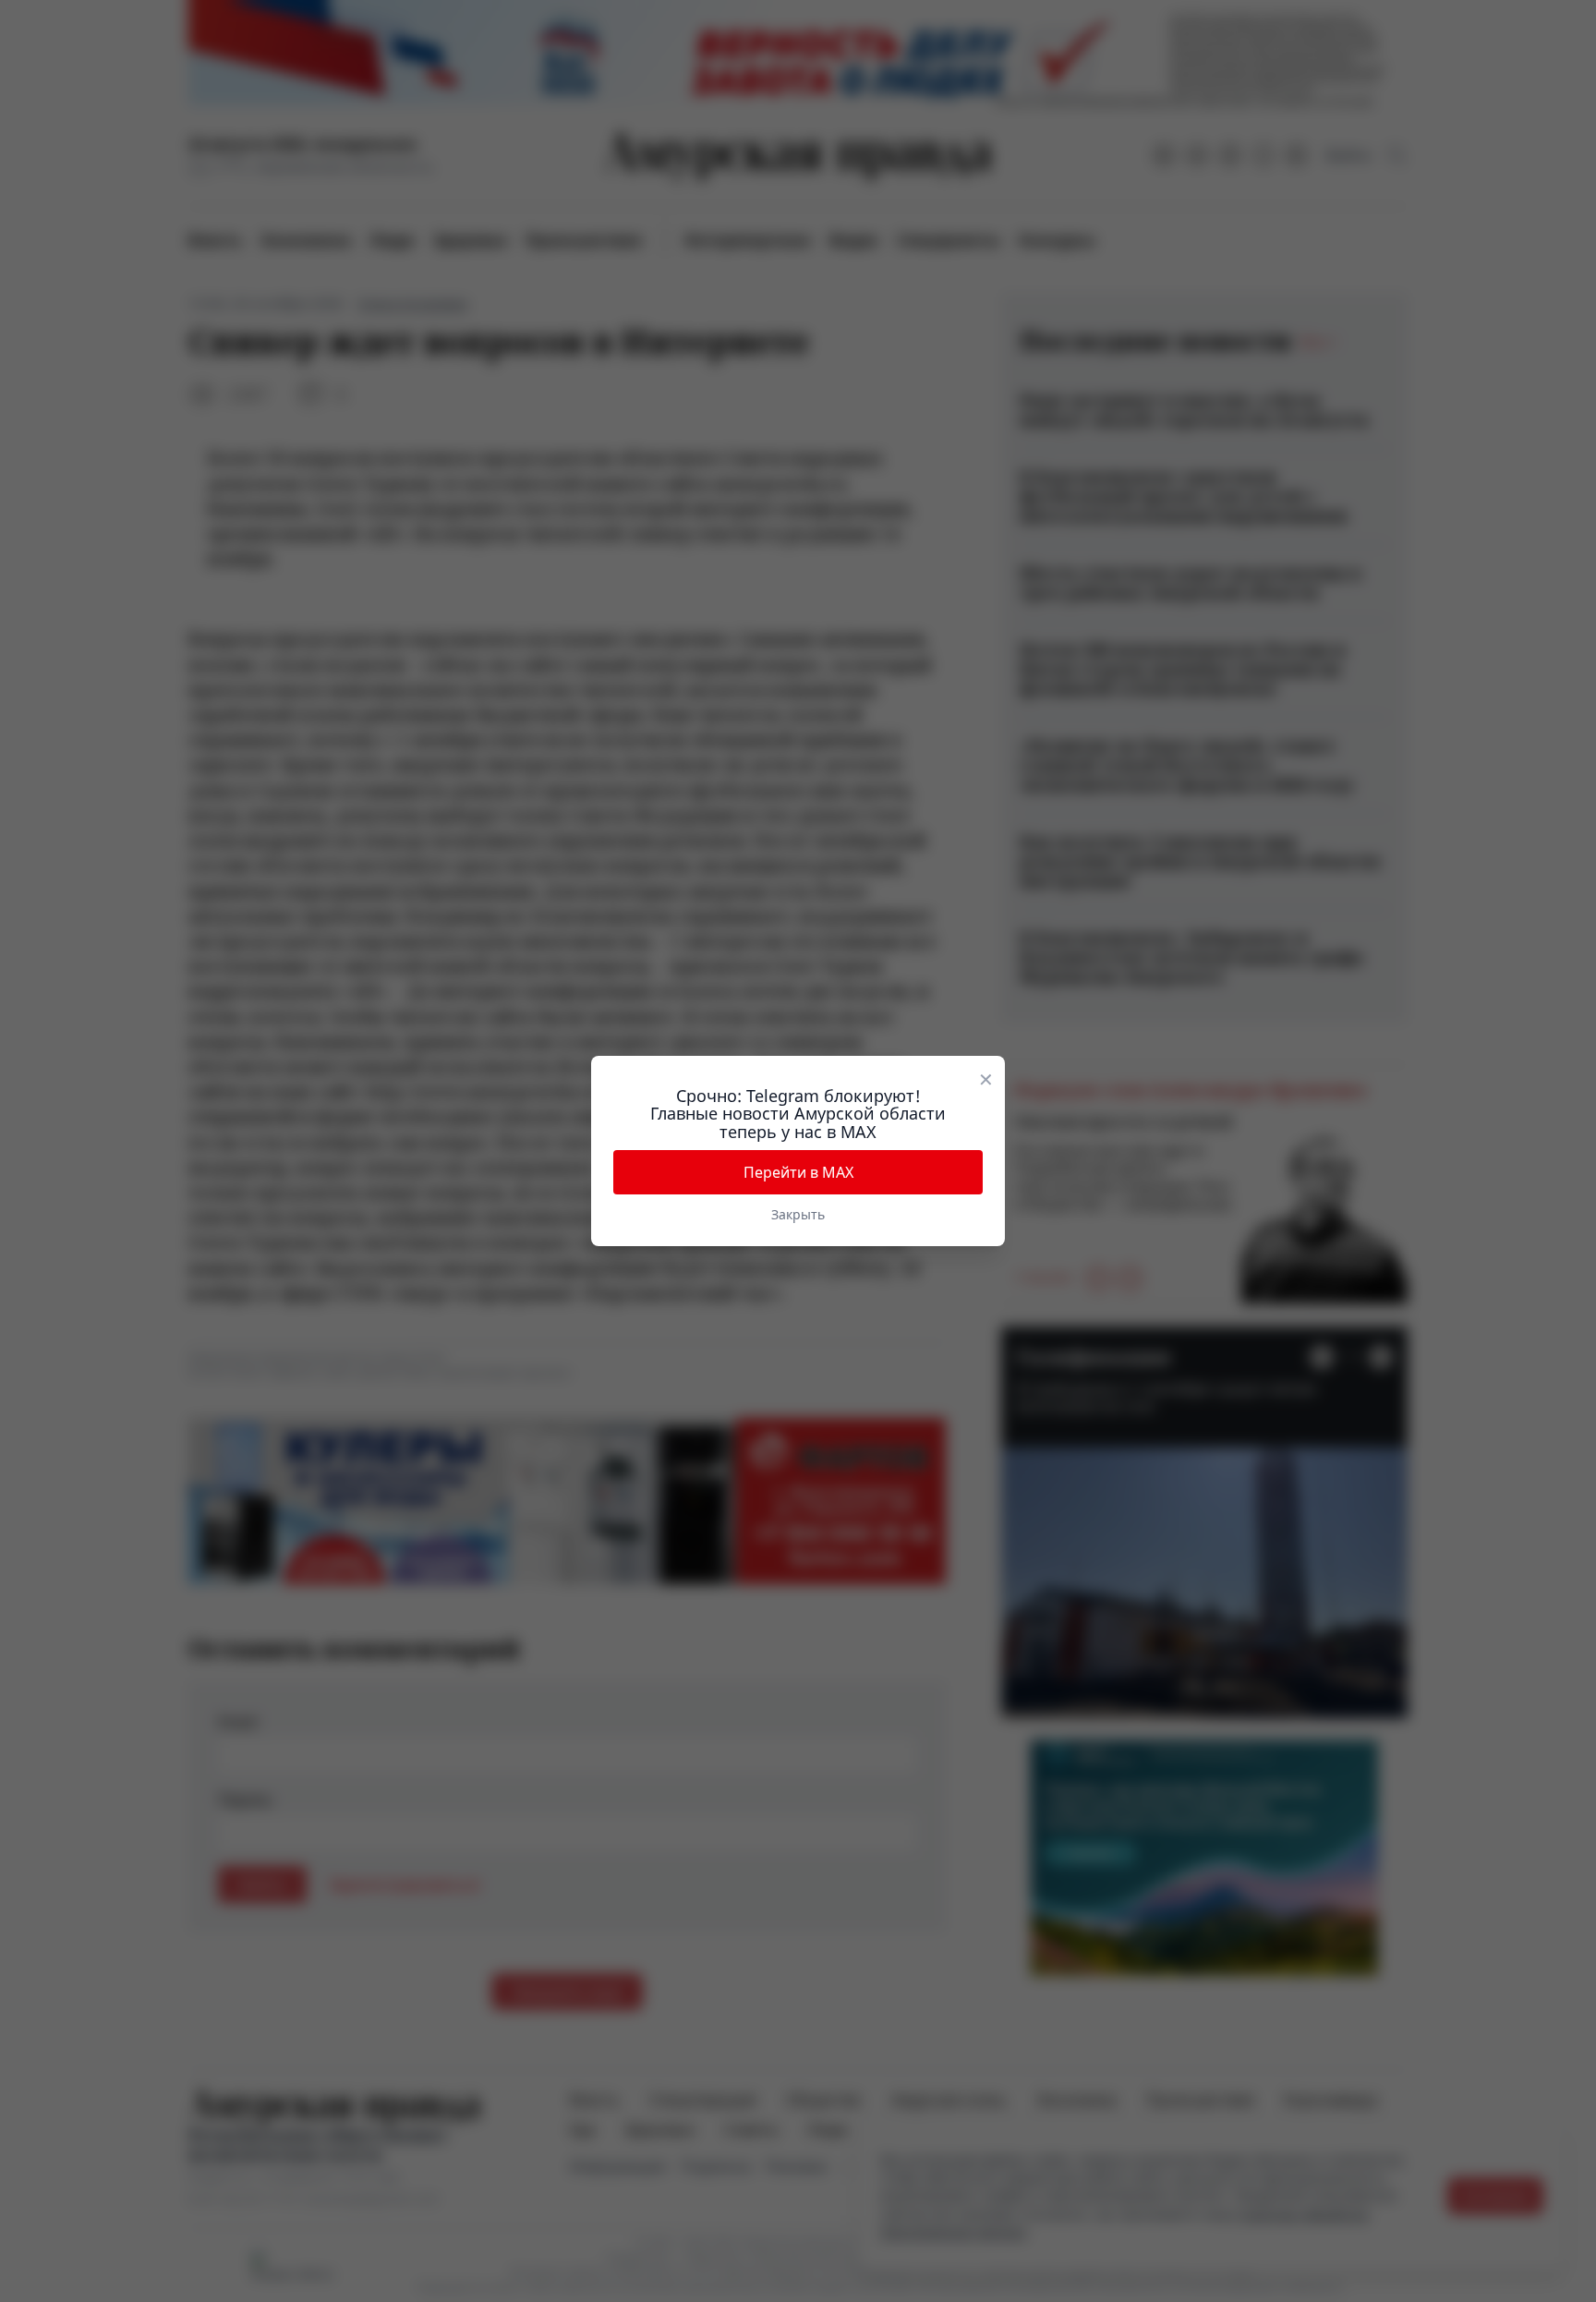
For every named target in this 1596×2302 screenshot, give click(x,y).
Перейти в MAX (798, 1172)
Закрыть (798, 1214)
